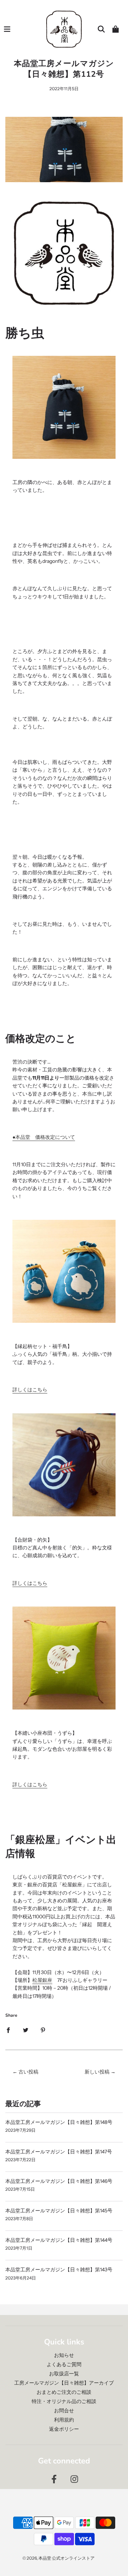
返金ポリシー (64, 2429)
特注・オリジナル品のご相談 (64, 2401)
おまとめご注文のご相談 (64, 2392)
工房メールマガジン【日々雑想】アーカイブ (64, 2383)
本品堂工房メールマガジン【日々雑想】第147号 (59, 2152)
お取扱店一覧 (64, 2374)
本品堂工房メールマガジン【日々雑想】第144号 (59, 2240)
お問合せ (64, 2411)
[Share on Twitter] (26, 2030)
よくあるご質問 (64, 2364)
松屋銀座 (42, 1980)
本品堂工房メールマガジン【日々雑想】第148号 (59, 2122)
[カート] (116, 29)
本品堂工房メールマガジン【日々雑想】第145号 (59, 2211)
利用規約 (64, 2420)
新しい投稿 (97, 2072)
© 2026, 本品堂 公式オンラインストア (58, 2558)
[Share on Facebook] (8, 2030)
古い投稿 (28, 2072)
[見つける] (101, 29)
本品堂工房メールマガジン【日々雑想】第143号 (59, 2270)
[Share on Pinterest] (43, 2030)
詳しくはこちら (30, 1390)
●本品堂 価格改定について (44, 1137)
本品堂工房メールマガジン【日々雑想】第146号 (59, 2181)
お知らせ (64, 2355)
